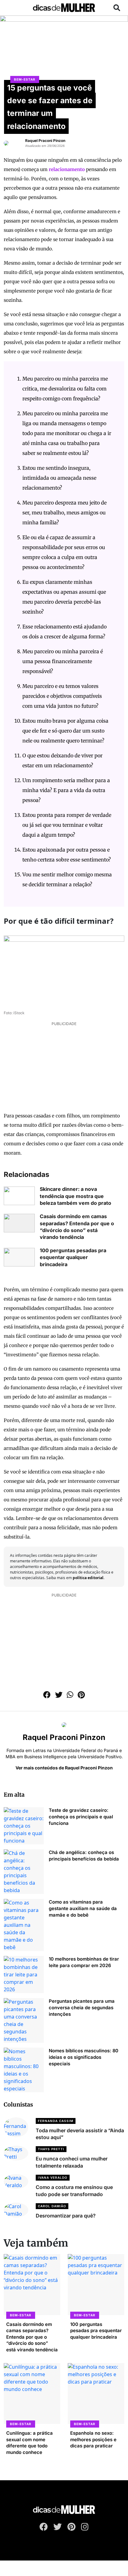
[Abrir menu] (12, 8)
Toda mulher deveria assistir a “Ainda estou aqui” (80, 2134)
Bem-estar (25, 79)
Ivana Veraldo (53, 2177)
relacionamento (67, 169)
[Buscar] (117, 8)
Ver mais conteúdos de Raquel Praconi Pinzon (64, 1768)
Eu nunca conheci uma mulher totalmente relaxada (72, 2162)
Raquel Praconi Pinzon (45, 141)
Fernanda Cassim (56, 2121)
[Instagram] (85, 2528)
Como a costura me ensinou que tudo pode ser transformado (74, 2191)
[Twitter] (58, 2528)
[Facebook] (44, 2528)
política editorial (88, 1578)
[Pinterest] (71, 2528)
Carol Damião (52, 2206)
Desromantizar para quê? (66, 2216)
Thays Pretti (51, 2149)
